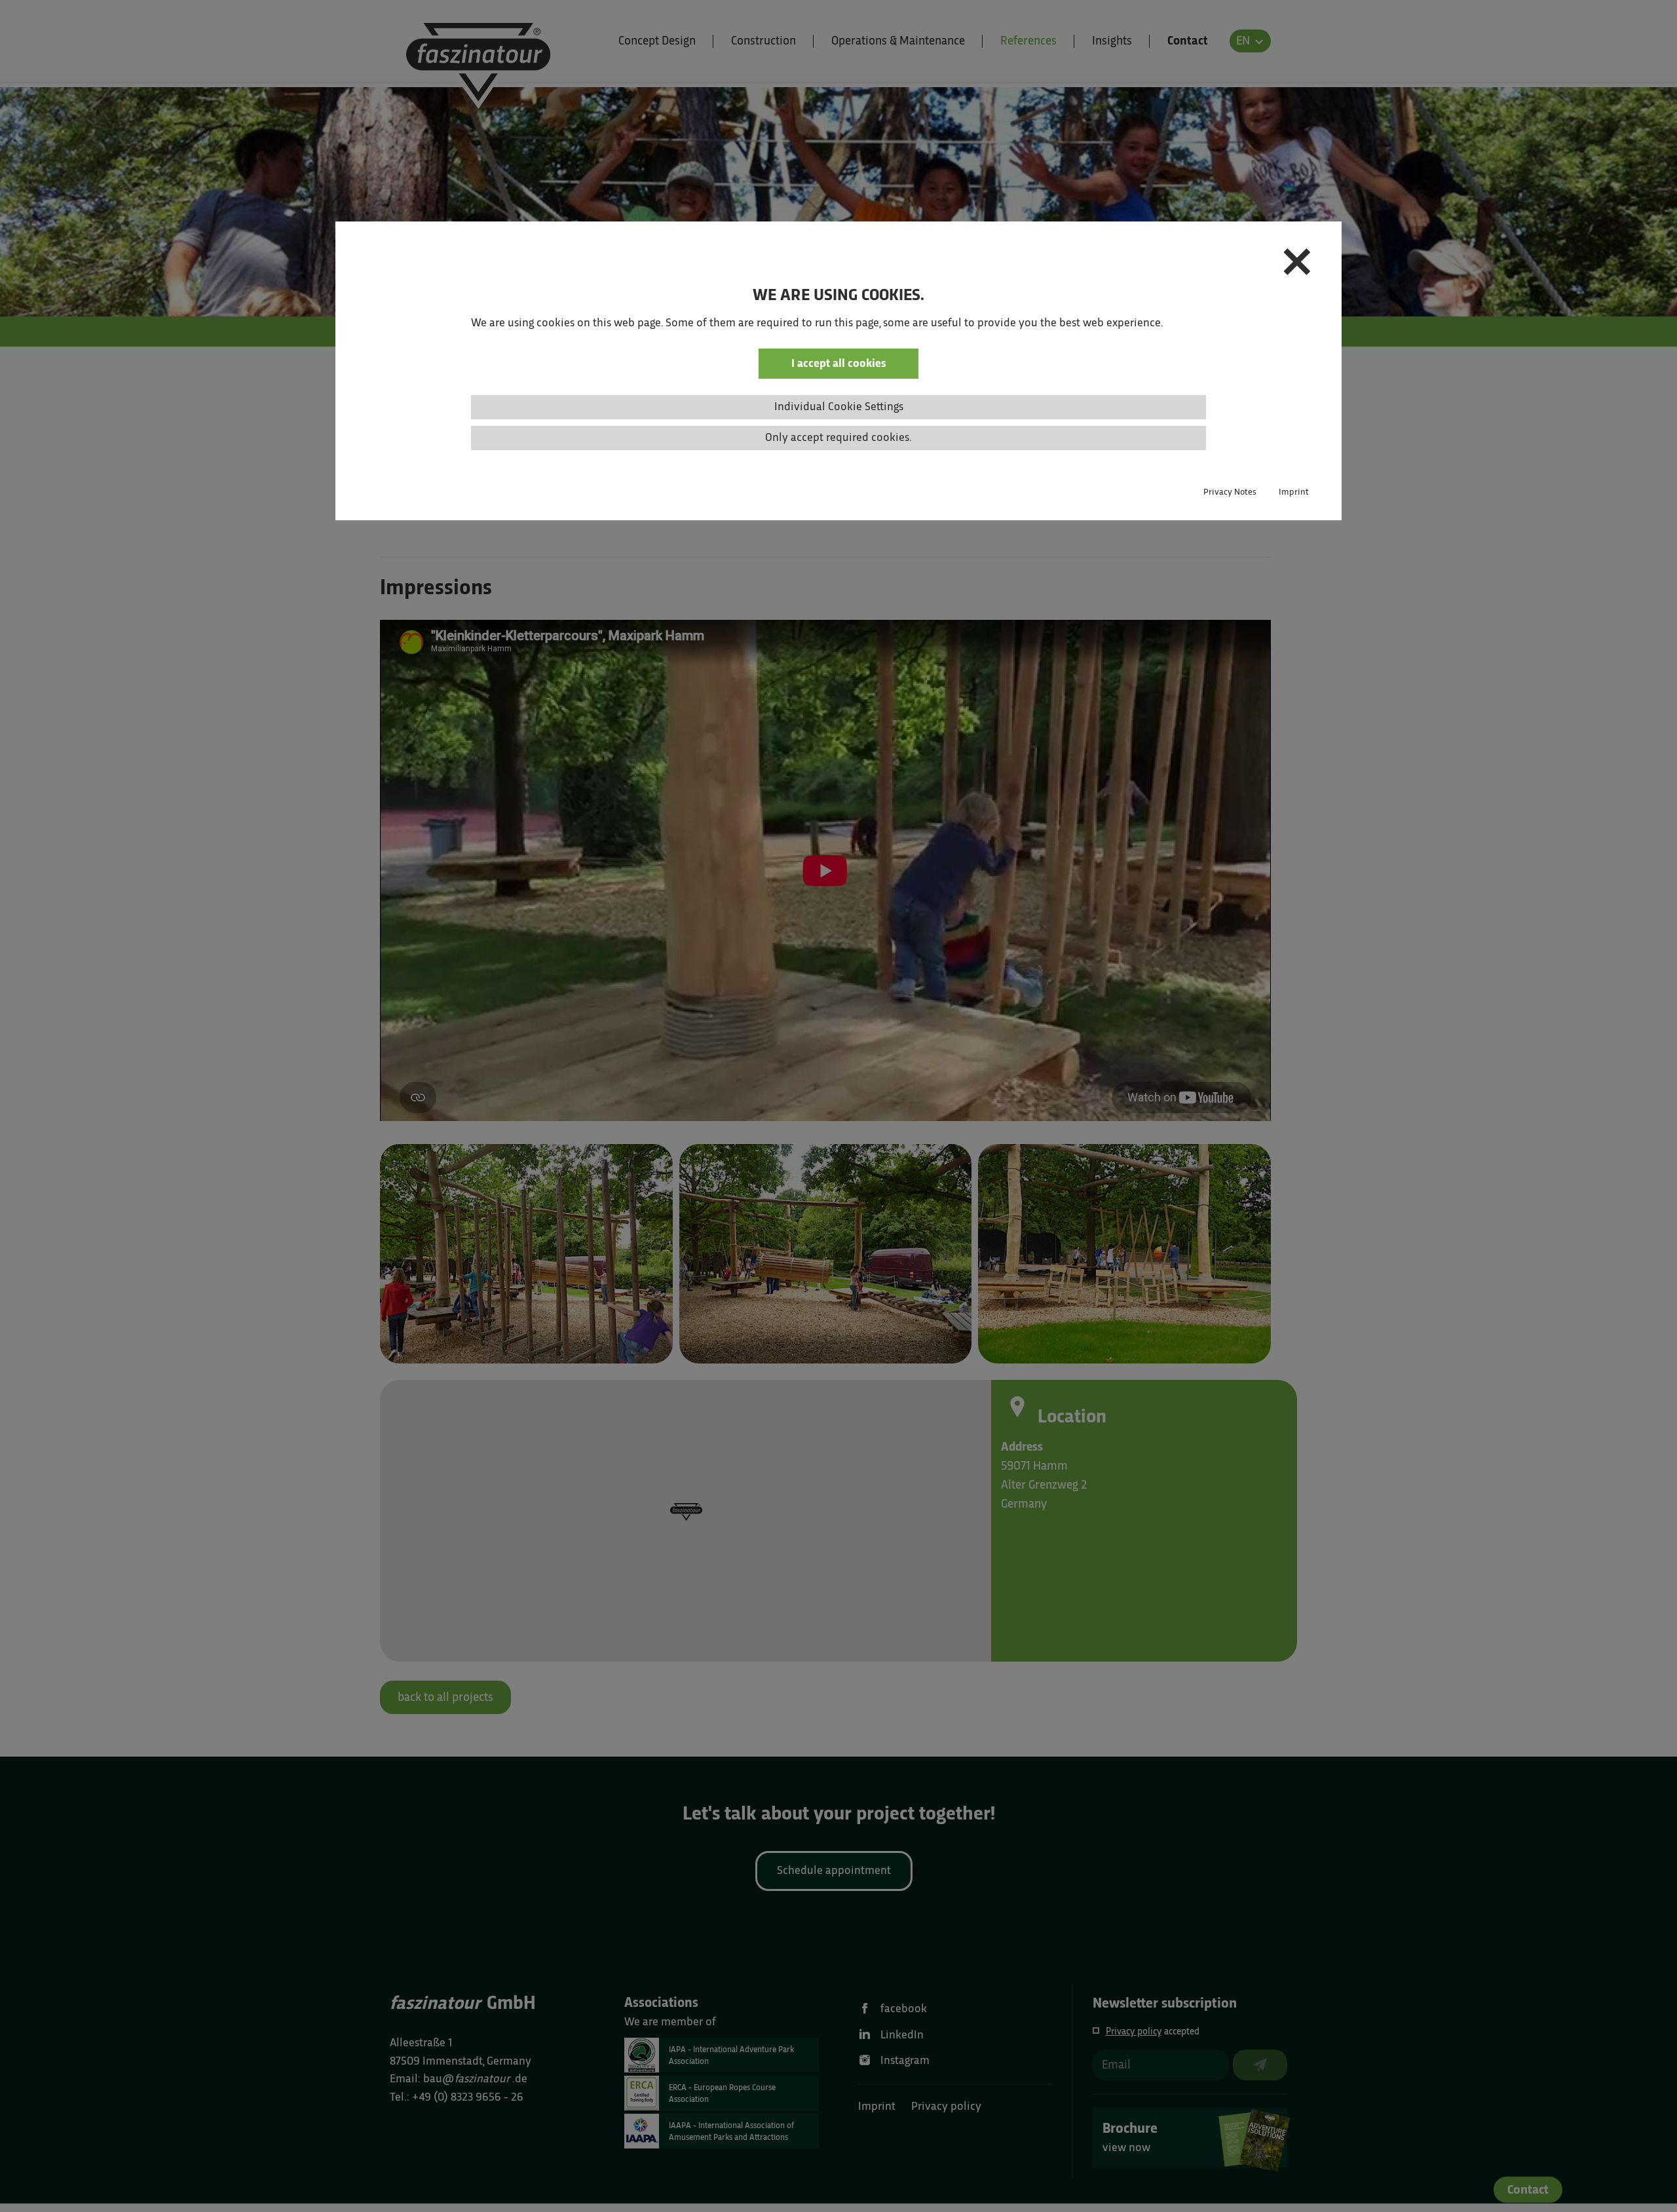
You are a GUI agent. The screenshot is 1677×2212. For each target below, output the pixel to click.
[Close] (1297, 265)
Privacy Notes (1230, 492)
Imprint (1294, 492)
